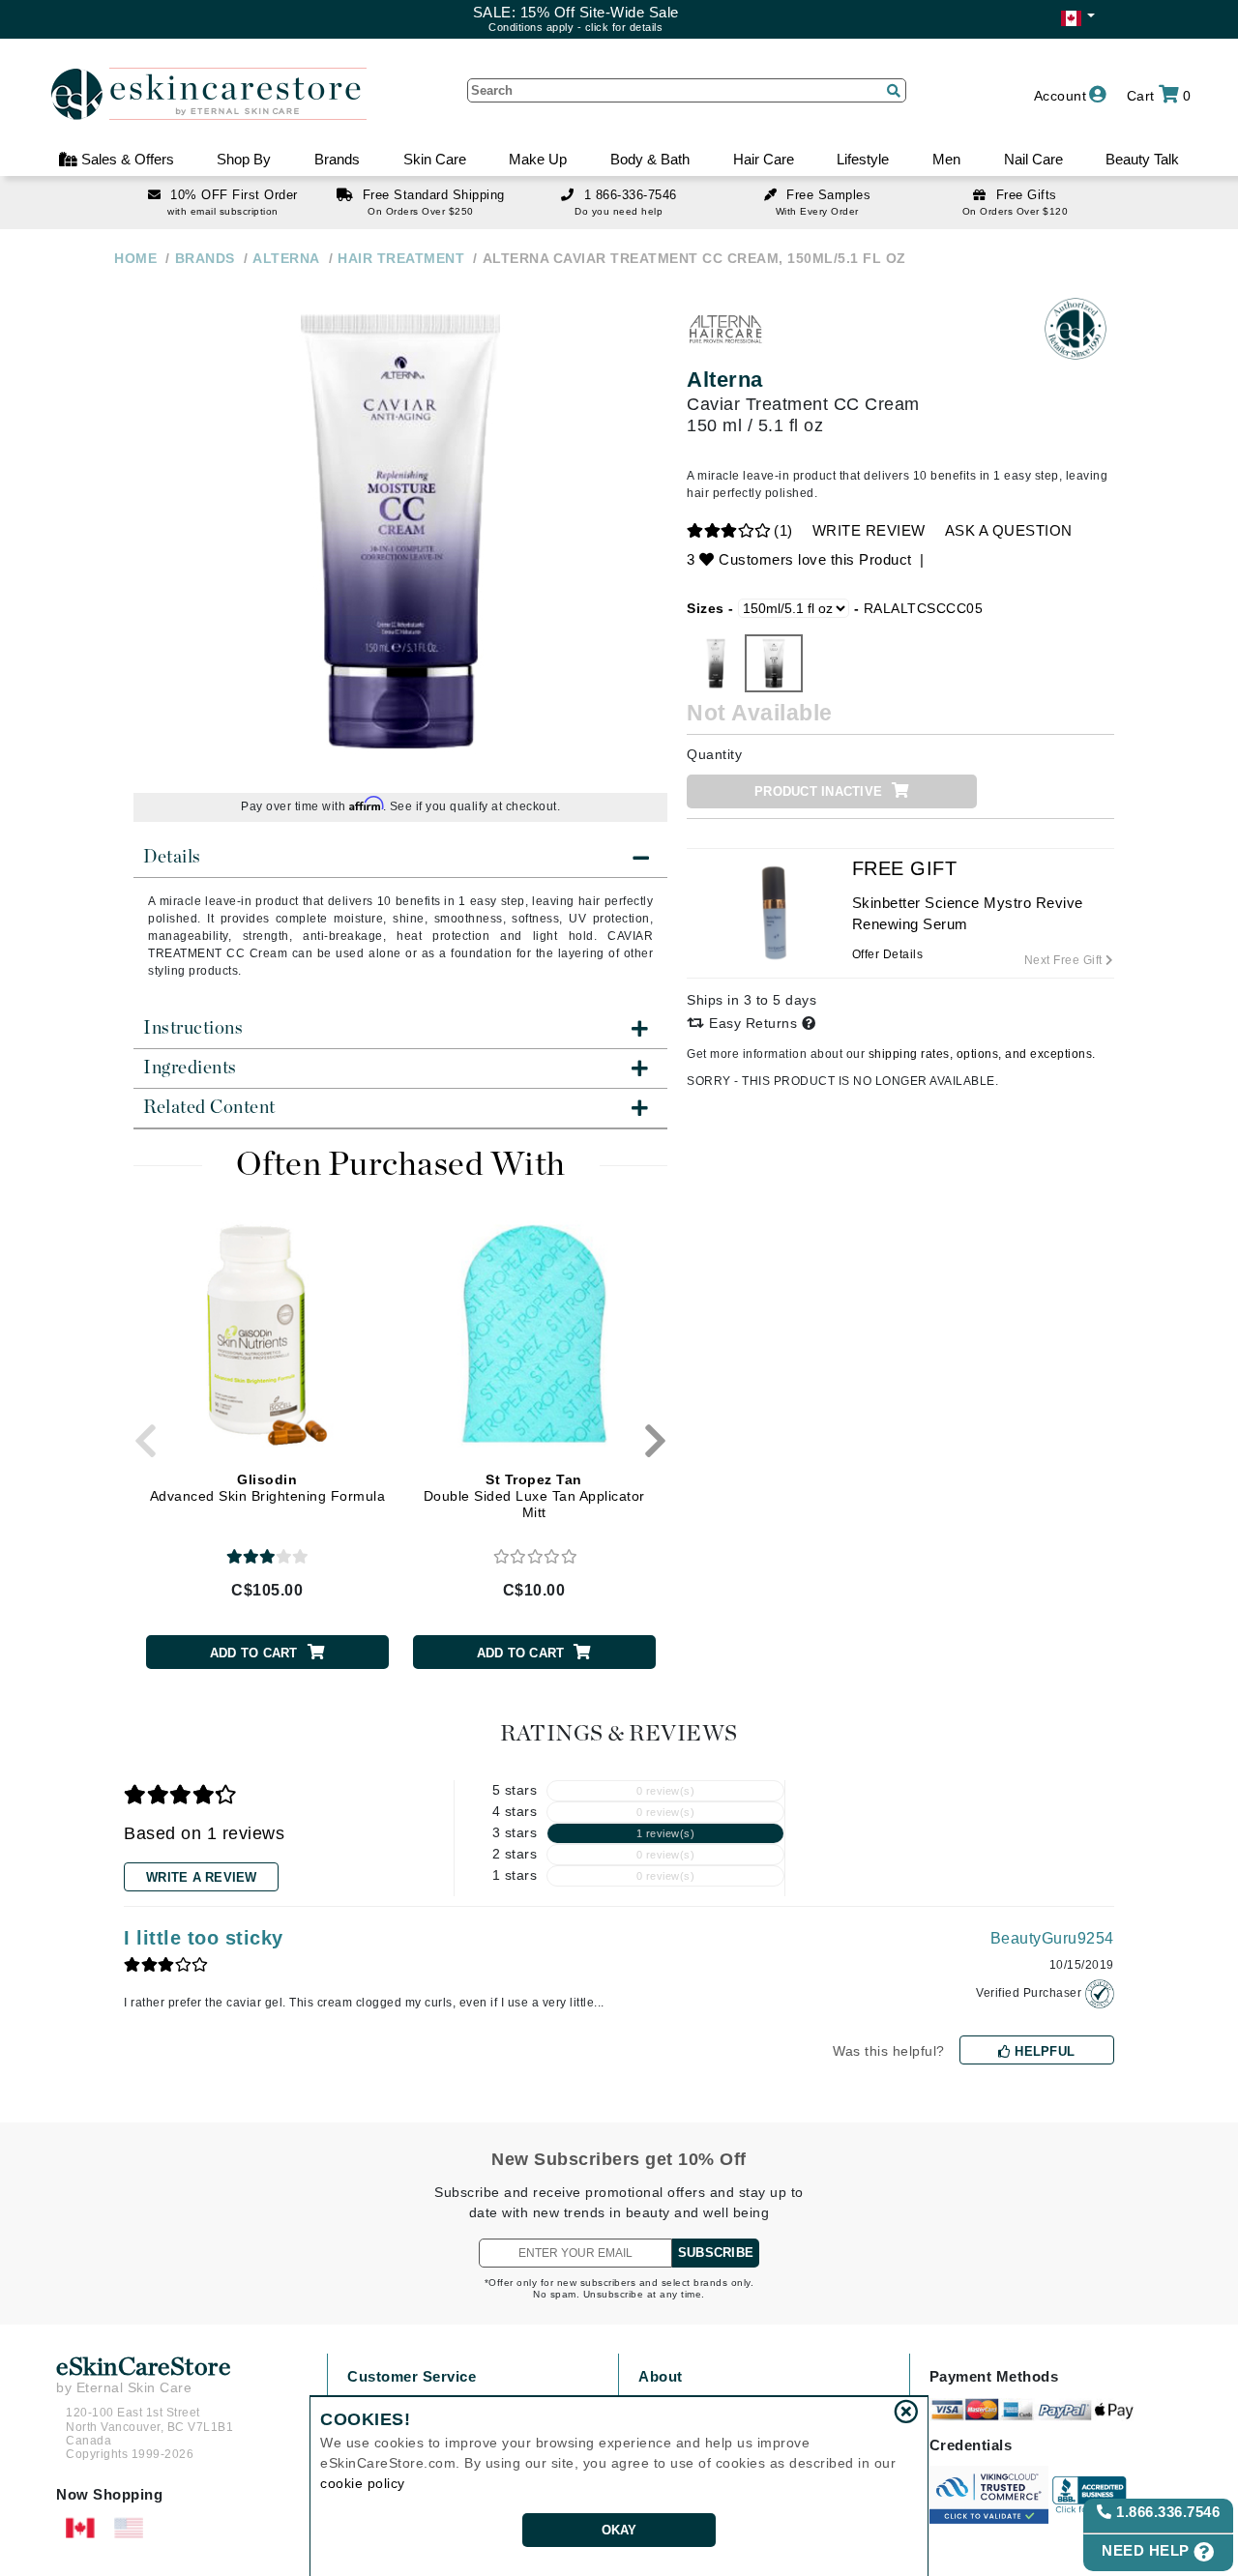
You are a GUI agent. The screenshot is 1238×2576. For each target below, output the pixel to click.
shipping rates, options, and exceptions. (982, 1054)
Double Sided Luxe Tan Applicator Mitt (534, 1496)
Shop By (244, 159)
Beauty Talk (1142, 159)
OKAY (619, 2530)
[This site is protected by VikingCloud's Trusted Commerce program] (989, 2495)
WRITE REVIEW (869, 530)
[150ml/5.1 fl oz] (774, 663)
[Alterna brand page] (725, 329)
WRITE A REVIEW (202, 1877)
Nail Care (1033, 159)
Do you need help (619, 211)
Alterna (725, 380)
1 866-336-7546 (631, 195)
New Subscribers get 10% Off (619, 2159)
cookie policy (363, 2483)
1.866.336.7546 (1166, 2512)
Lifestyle (863, 159)
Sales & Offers (126, 159)
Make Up (538, 159)
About (661, 2376)
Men (946, 159)
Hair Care (764, 159)
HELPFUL (1043, 2051)
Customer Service (412, 2376)
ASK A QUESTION (1009, 530)
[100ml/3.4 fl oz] (716, 663)
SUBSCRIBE (716, 2253)
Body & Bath (650, 159)
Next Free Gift (1065, 960)
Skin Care (435, 159)
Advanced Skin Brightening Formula (268, 1488)
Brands (337, 159)
